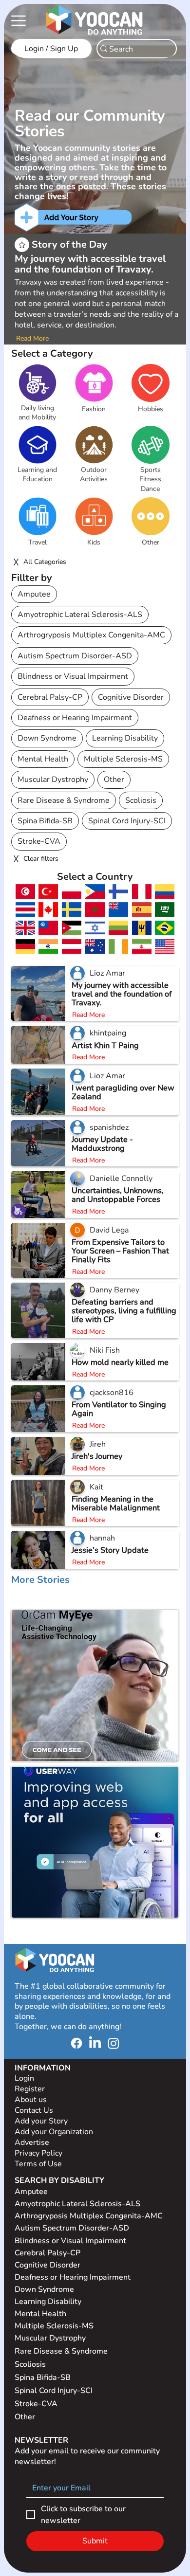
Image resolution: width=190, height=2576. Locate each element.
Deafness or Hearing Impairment (75, 718)
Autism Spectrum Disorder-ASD (75, 656)
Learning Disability (125, 738)
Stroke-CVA (39, 841)
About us (31, 2100)
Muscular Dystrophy (53, 780)
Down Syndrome (47, 738)
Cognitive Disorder (131, 697)
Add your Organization (54, 2132)
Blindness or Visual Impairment (73, 676)
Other (114, 780)
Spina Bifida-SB (45, 821)
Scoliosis (141, 800)
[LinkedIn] (95, 2043)
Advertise (32, 2142)
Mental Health (43, 759)
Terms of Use (39, 2164)
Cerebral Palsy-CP (50, 697)
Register (30, 2089)
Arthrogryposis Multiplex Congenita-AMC (91, 635)
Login (24, 2078)
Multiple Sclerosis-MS (123, 759)
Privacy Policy (39, 2153)
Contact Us (34, 2110)
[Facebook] (76, 2043)
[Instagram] (114, 2043)
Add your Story (42, 2121)
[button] (38, 413)
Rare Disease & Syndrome (64, 800)
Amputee (34, 594)
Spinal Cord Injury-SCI (127, 821)
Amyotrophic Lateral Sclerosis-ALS (80, 615)
